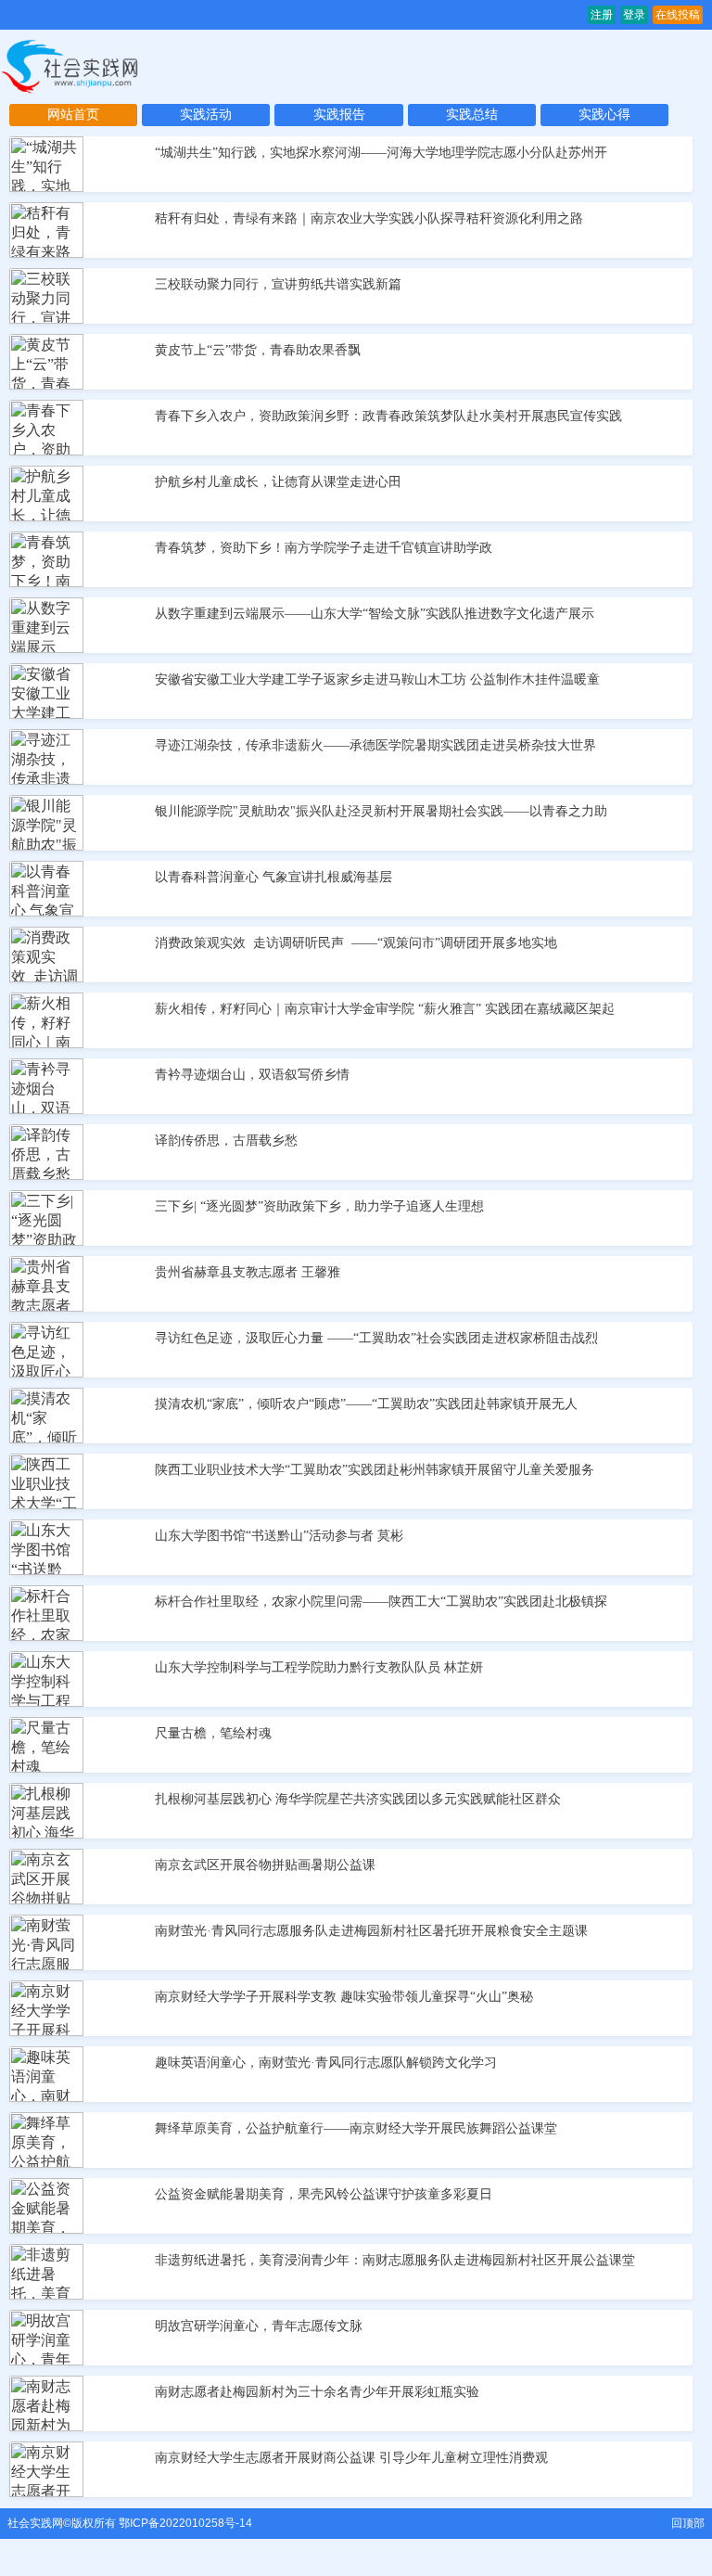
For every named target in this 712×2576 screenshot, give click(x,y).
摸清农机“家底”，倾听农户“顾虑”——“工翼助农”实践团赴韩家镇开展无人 (366, 1404)
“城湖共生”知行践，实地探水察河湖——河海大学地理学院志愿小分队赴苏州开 (381, 153)
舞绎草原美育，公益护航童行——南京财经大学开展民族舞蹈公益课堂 (356, 2128)
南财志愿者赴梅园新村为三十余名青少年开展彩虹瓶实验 (317, 2392)
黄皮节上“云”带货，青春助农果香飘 (258, 350)
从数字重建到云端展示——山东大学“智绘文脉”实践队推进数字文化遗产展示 (375, 614)
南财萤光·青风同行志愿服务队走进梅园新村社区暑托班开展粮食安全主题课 (371, 1931)
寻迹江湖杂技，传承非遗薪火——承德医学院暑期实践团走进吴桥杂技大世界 (375, 745)
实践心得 (604, 115)
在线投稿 (678, 15)
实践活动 (206, 115)
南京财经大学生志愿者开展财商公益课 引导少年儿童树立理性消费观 (351, 2458)
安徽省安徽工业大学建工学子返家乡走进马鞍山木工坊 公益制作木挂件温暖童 (377, 679)
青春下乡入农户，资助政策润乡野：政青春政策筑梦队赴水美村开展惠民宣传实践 (388, 416)
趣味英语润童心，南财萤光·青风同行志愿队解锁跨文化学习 (326, 2063)
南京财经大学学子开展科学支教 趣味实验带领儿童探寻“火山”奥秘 (344, 1997)
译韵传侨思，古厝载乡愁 (226, 1141)
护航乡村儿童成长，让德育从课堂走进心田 (278, 482)
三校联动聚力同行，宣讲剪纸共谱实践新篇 (278, 284)
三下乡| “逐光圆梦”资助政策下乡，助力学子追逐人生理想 (319, 1206)
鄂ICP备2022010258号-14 (185, 2523)
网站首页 (73, 115)
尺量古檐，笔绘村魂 (213, 1733)
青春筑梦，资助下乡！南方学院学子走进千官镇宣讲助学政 (324, 548)
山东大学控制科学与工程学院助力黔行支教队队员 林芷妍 (319, 1667)
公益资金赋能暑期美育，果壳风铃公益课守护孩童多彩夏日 (324, 2194)
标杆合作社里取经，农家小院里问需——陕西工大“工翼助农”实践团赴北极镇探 (381, 1602)
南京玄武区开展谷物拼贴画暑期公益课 (265, 1865)
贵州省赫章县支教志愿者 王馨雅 (248, 1272)
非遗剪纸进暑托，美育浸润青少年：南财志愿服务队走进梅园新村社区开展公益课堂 (395, 2260)
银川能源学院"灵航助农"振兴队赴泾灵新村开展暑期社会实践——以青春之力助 (381, 811)
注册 (602, 15)
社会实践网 (35, 2523)
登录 (634, 15)
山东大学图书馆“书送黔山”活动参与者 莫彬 (279, 1536)
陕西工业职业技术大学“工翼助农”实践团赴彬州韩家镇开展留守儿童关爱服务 (375, 1470)
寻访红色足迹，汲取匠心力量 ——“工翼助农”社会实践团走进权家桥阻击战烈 (376, 1338)
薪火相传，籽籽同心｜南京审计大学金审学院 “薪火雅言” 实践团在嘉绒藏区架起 (385, 1009)
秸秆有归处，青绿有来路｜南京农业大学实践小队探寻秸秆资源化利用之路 (369, 218)
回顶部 (688, 2523)
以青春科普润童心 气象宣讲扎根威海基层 (273, 877)
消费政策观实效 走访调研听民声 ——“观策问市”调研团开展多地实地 (356, 943)
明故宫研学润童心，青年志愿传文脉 (259, 2326)
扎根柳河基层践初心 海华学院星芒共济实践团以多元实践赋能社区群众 (358, 1799)
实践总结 (472, 115)
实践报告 (339, 115)
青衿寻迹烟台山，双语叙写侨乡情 (252, 1075)
